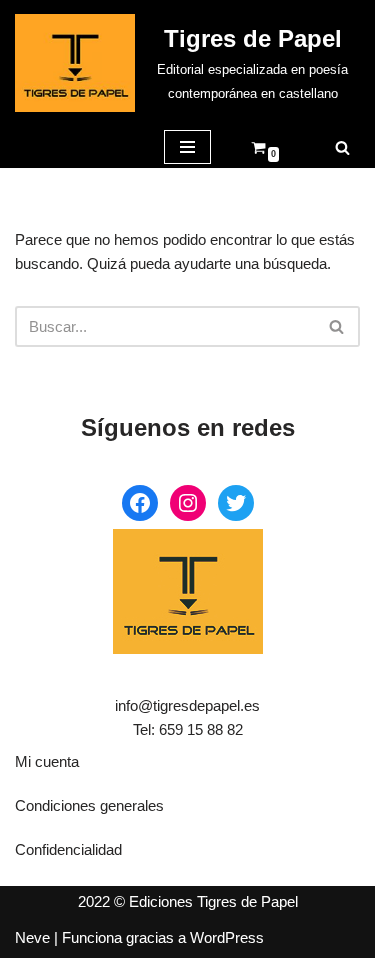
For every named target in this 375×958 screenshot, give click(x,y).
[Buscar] (342, 147)
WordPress (227, 937)
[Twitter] (236, 503)
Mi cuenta (47, 761)
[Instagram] (188, 503)
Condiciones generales (89, 805)
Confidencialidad (68, 849)
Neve (32, 937)
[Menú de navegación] (187, 147)
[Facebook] (140, 503)
